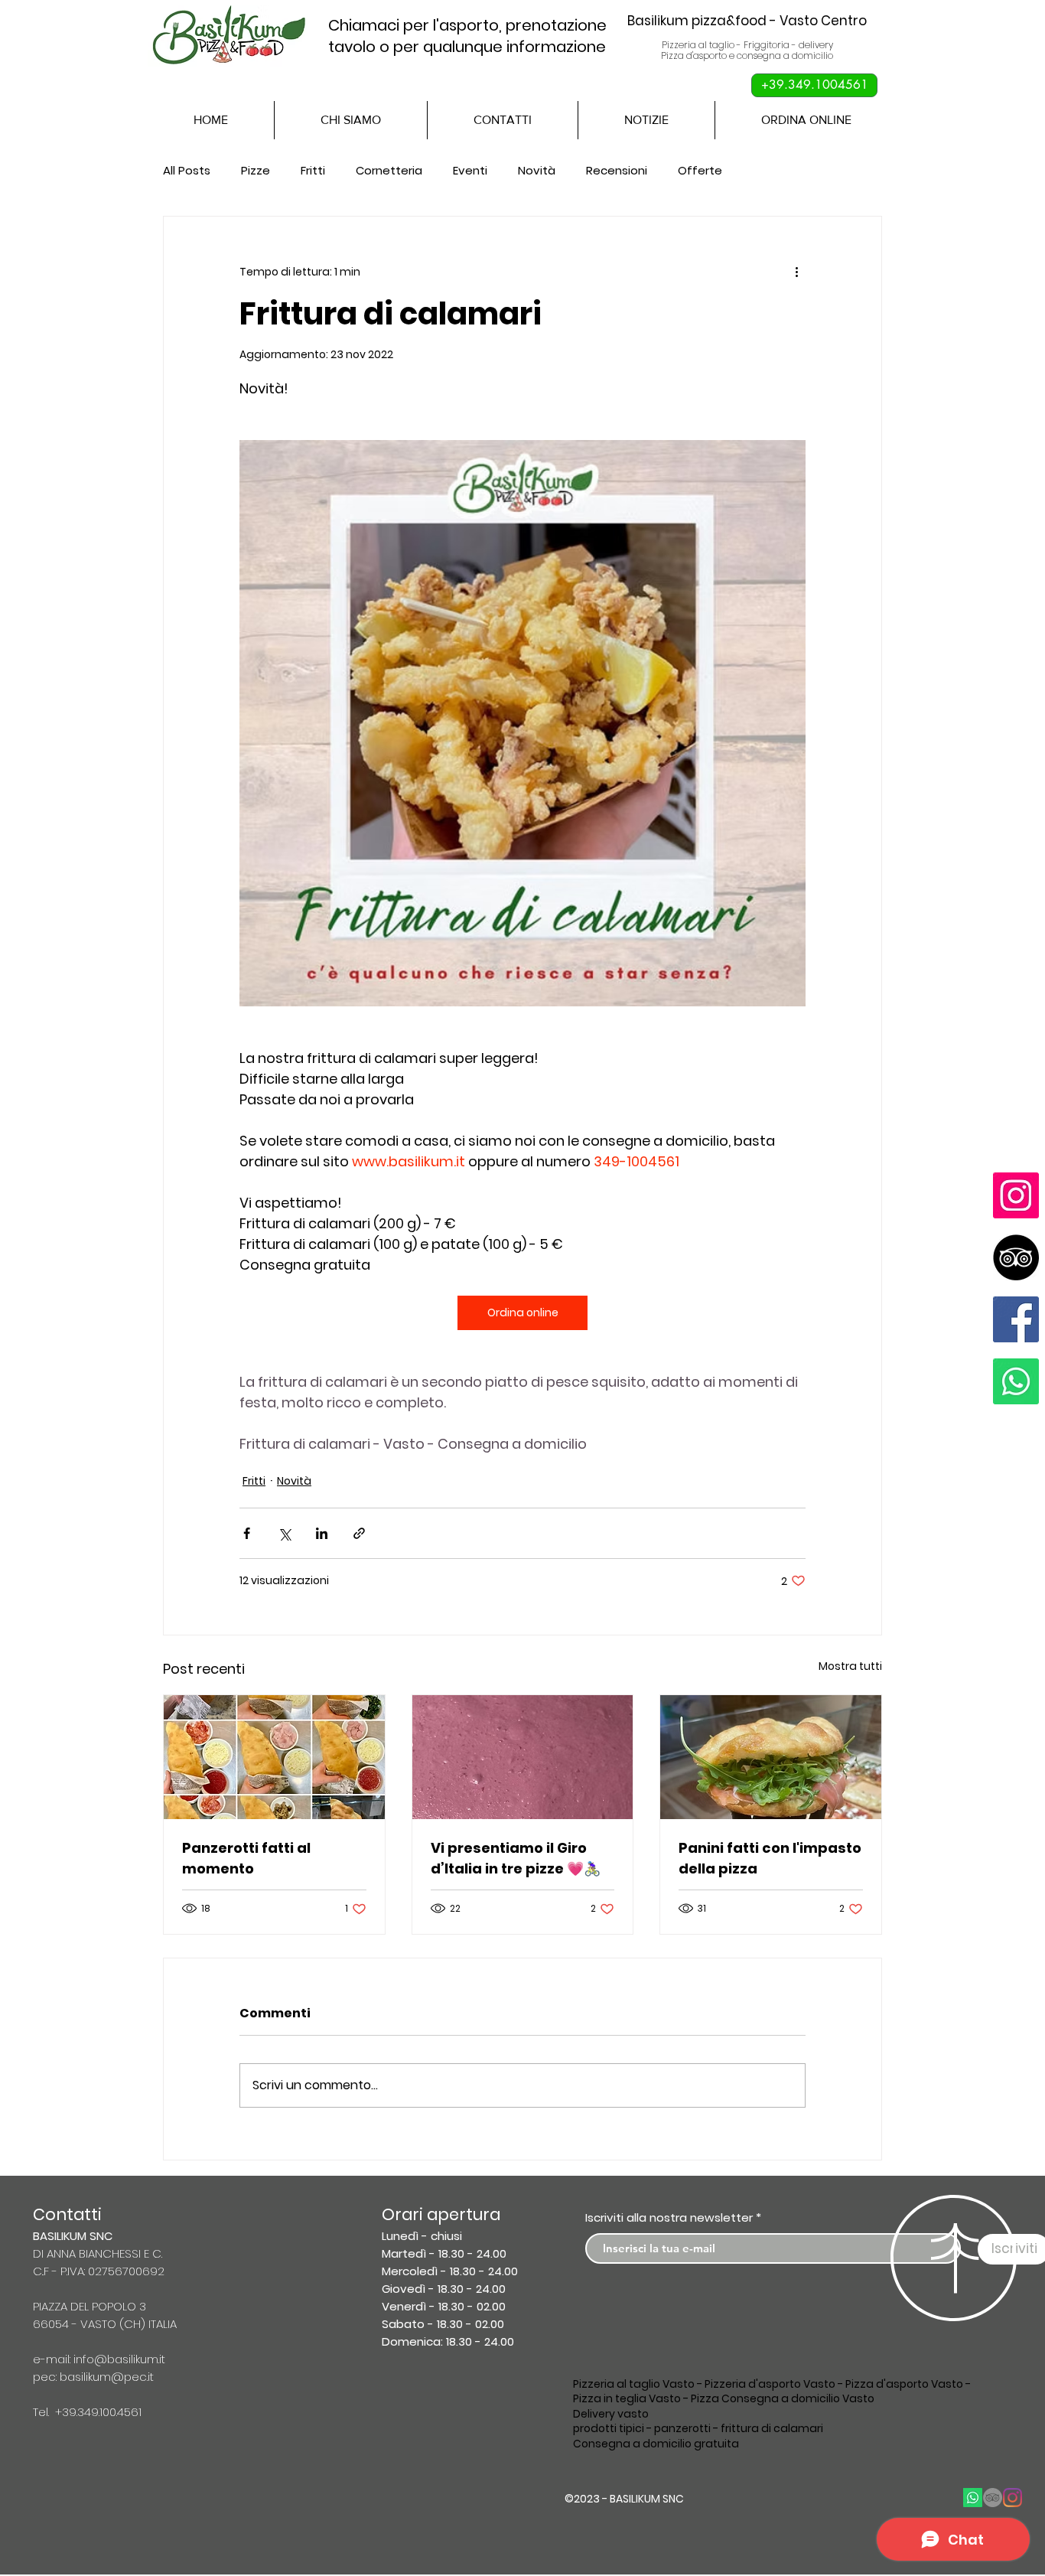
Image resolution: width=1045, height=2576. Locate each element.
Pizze (256, 170)
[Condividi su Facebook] (247, 1533)
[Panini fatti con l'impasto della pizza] (771, 1757)
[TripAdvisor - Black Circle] (1016, 1257)
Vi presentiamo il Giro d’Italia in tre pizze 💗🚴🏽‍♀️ (516, 1858)
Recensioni (617, 170)
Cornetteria (389, 170)
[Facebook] (1016, 1319)
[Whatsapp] (1016, 1381)
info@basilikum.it (119, 2359)
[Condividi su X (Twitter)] (284, 1533)
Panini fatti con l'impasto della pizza (770, 1858)
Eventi (470, 170)
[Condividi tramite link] (359, 1533)
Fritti (313, 170)
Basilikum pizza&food (703, 21)
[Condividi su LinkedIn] (322, 1533)
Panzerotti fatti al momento (246, 1858)
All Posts (187, 170)
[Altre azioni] (796, 272)
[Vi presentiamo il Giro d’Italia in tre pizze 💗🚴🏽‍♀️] (523, 1757)
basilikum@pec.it (107, 2377)
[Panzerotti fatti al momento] (274, 1757)
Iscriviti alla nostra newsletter (669, 2217)
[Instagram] (1016, 1195)
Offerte (700, 170)
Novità (537, 170)
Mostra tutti (850, 1666)
